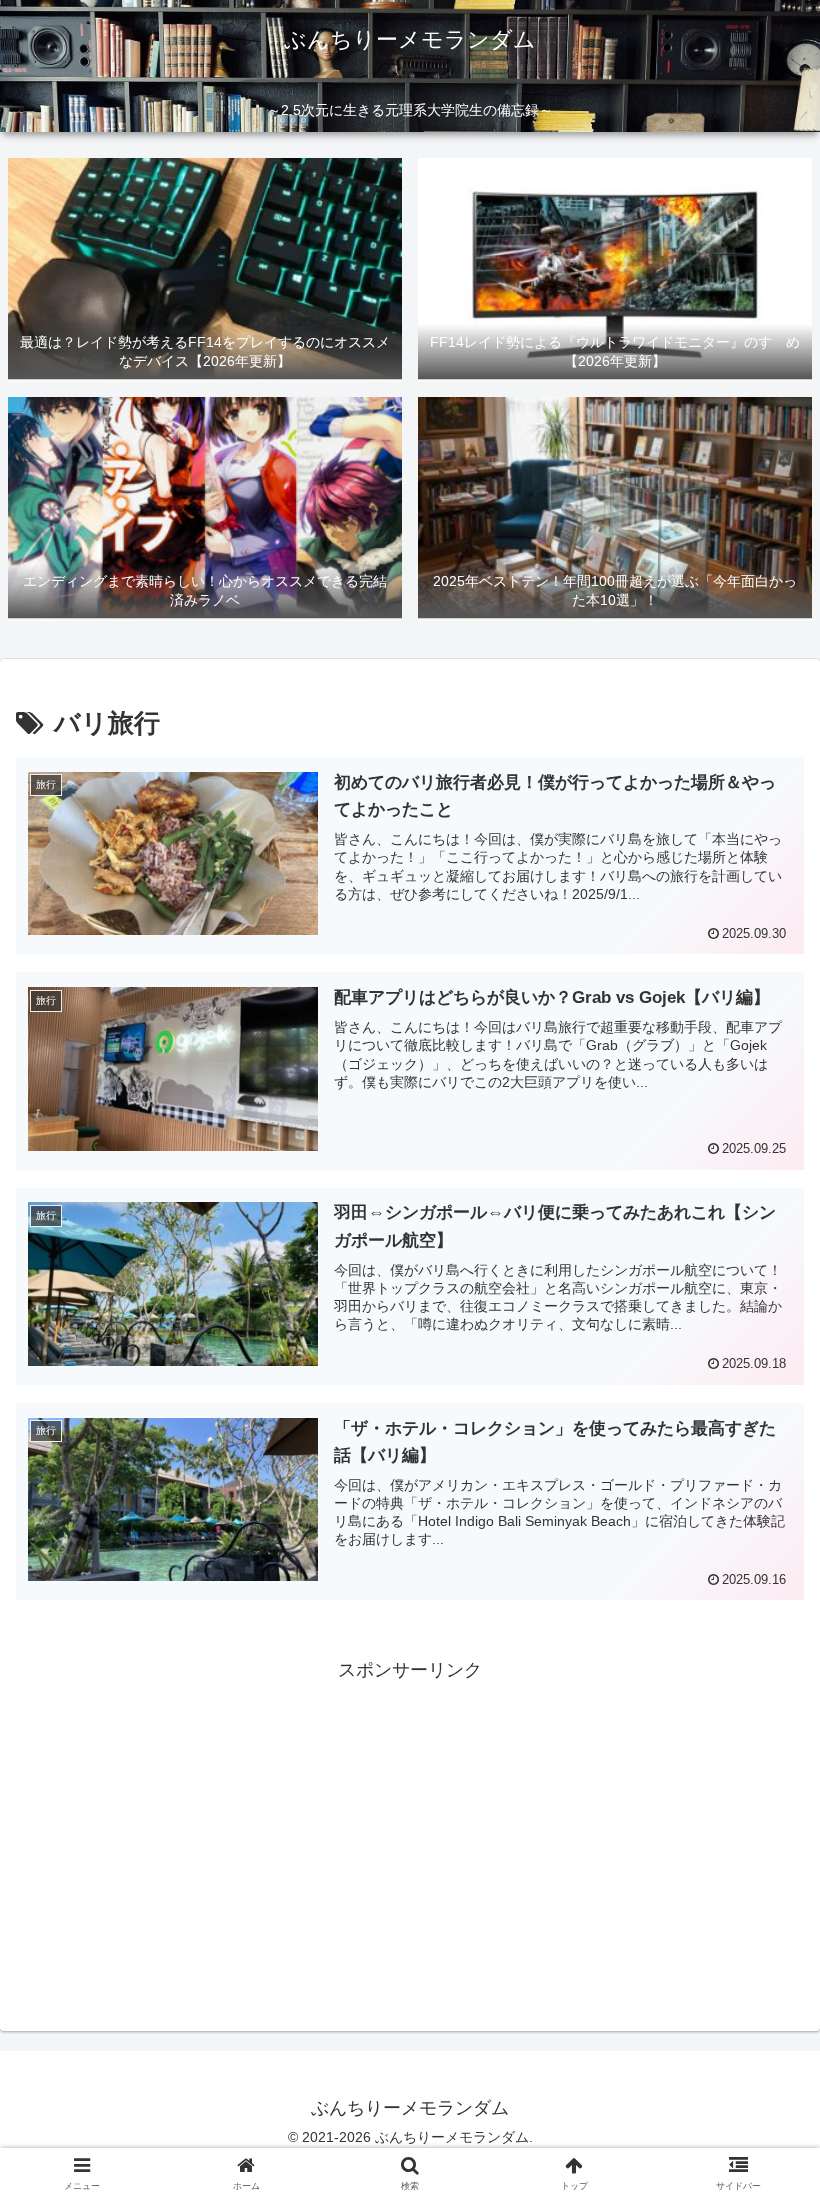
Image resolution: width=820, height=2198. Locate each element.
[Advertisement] (410, 1826)
